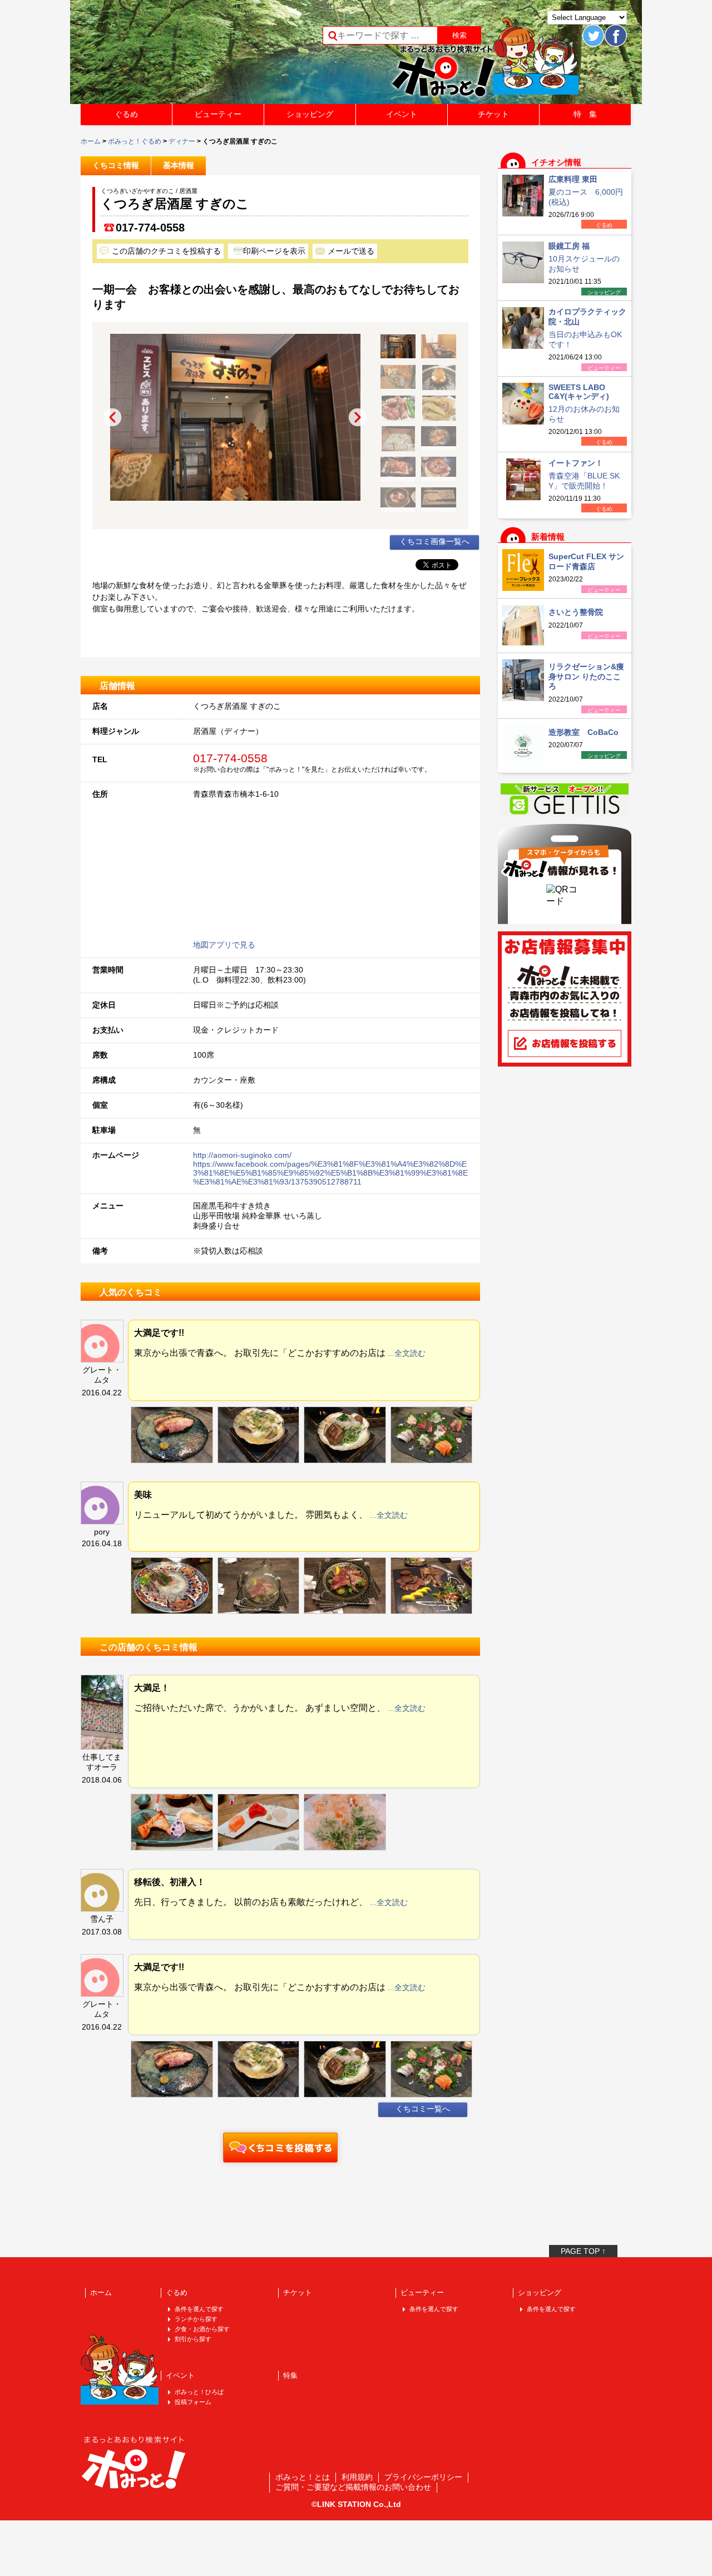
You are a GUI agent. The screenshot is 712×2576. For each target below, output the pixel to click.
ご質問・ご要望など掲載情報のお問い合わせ (353, 2487)
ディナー (182, 141)
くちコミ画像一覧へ (434, 541)
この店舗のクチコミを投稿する (166, 251)
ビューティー (218, 114)
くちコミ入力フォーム (280, 2148)
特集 (290, 2375)
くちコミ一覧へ (423, 2109)
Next (358, 417)
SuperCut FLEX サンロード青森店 (586, 561)
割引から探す (193, 2339)
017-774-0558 (150, 228)
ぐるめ (126, 114)
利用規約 (357, 2477)
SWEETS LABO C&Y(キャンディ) (579, 392)
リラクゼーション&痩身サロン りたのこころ (586, 676)
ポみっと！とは (303, 2477)
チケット (493, 114)
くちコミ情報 (116, 165)
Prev (112, 417)
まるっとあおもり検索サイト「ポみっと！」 (164, 56)
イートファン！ (576, 463)
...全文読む (407, 1353)
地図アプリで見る (224, 945)
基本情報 (179, 165)
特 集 (585, 114)
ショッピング (310, 114)
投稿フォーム (193, 2402)
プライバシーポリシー (423, 2477)
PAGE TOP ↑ (583, 2251)
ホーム (91, 141)
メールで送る (351, 251)
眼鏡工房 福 (569, 246)
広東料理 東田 (573, 179)
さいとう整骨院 (576, 612)
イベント (402, 114)
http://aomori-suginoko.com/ (242, 1155)
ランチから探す (196, 2319)
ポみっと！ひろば (199, 2392)
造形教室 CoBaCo (584, 732)
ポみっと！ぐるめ (135, 141)
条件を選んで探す (199, 2309)
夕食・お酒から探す (202, 2329)
